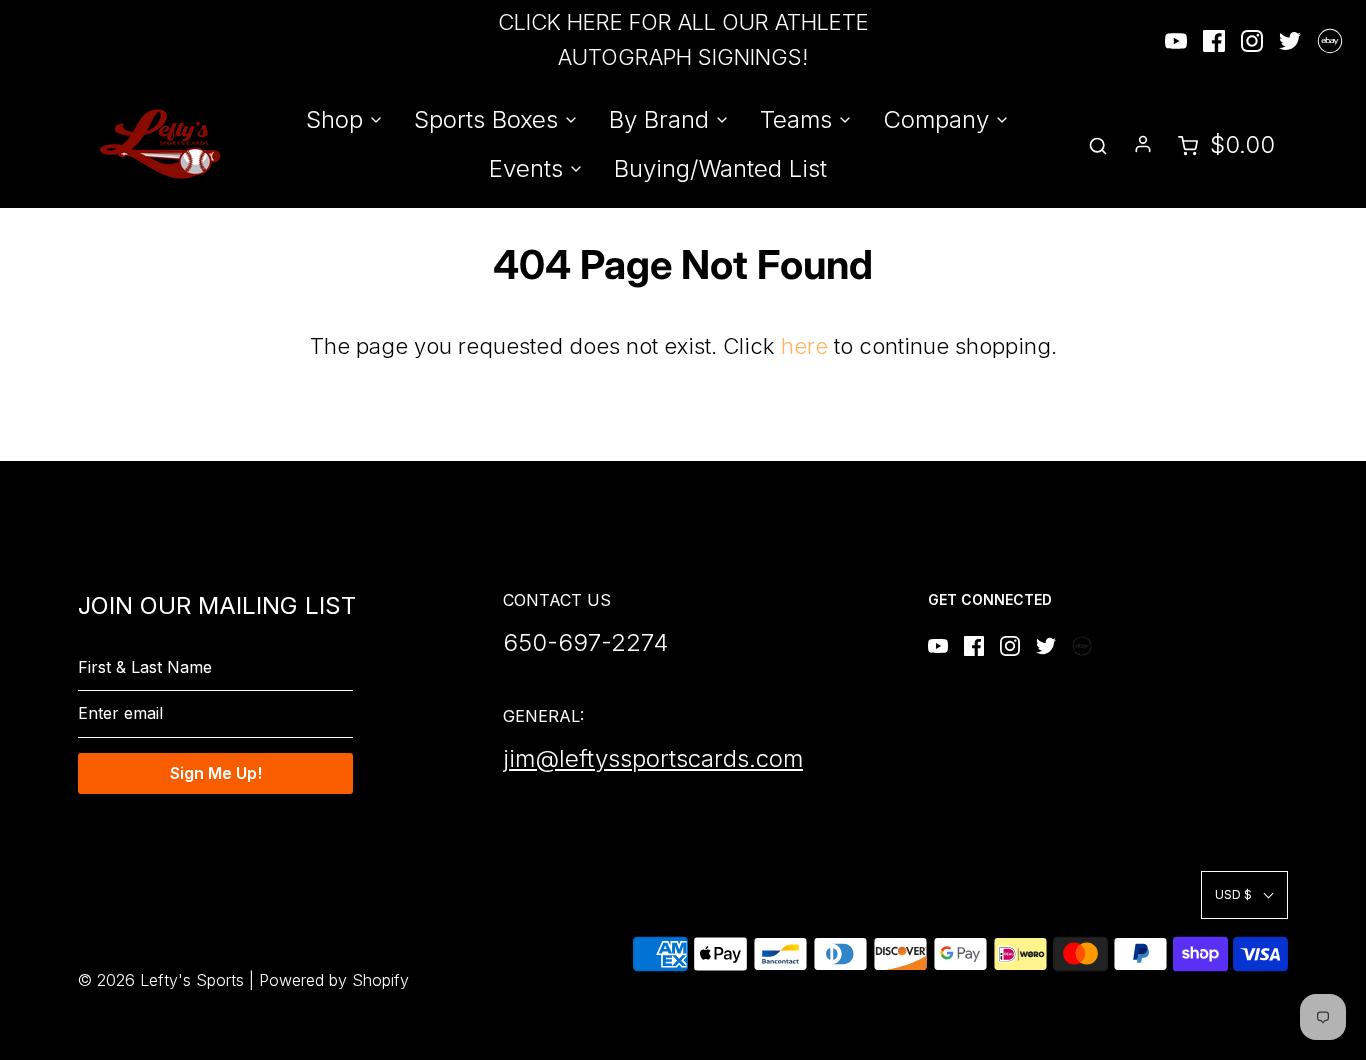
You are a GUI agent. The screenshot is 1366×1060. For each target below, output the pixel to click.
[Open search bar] (1098, 144)
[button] (1244, 894)
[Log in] (1143, 144)
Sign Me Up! (216, 773)
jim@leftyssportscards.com (653, 758)
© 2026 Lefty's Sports (161, 980)
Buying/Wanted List (720, 168)
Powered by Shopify (334, 980)
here (804, 346)
